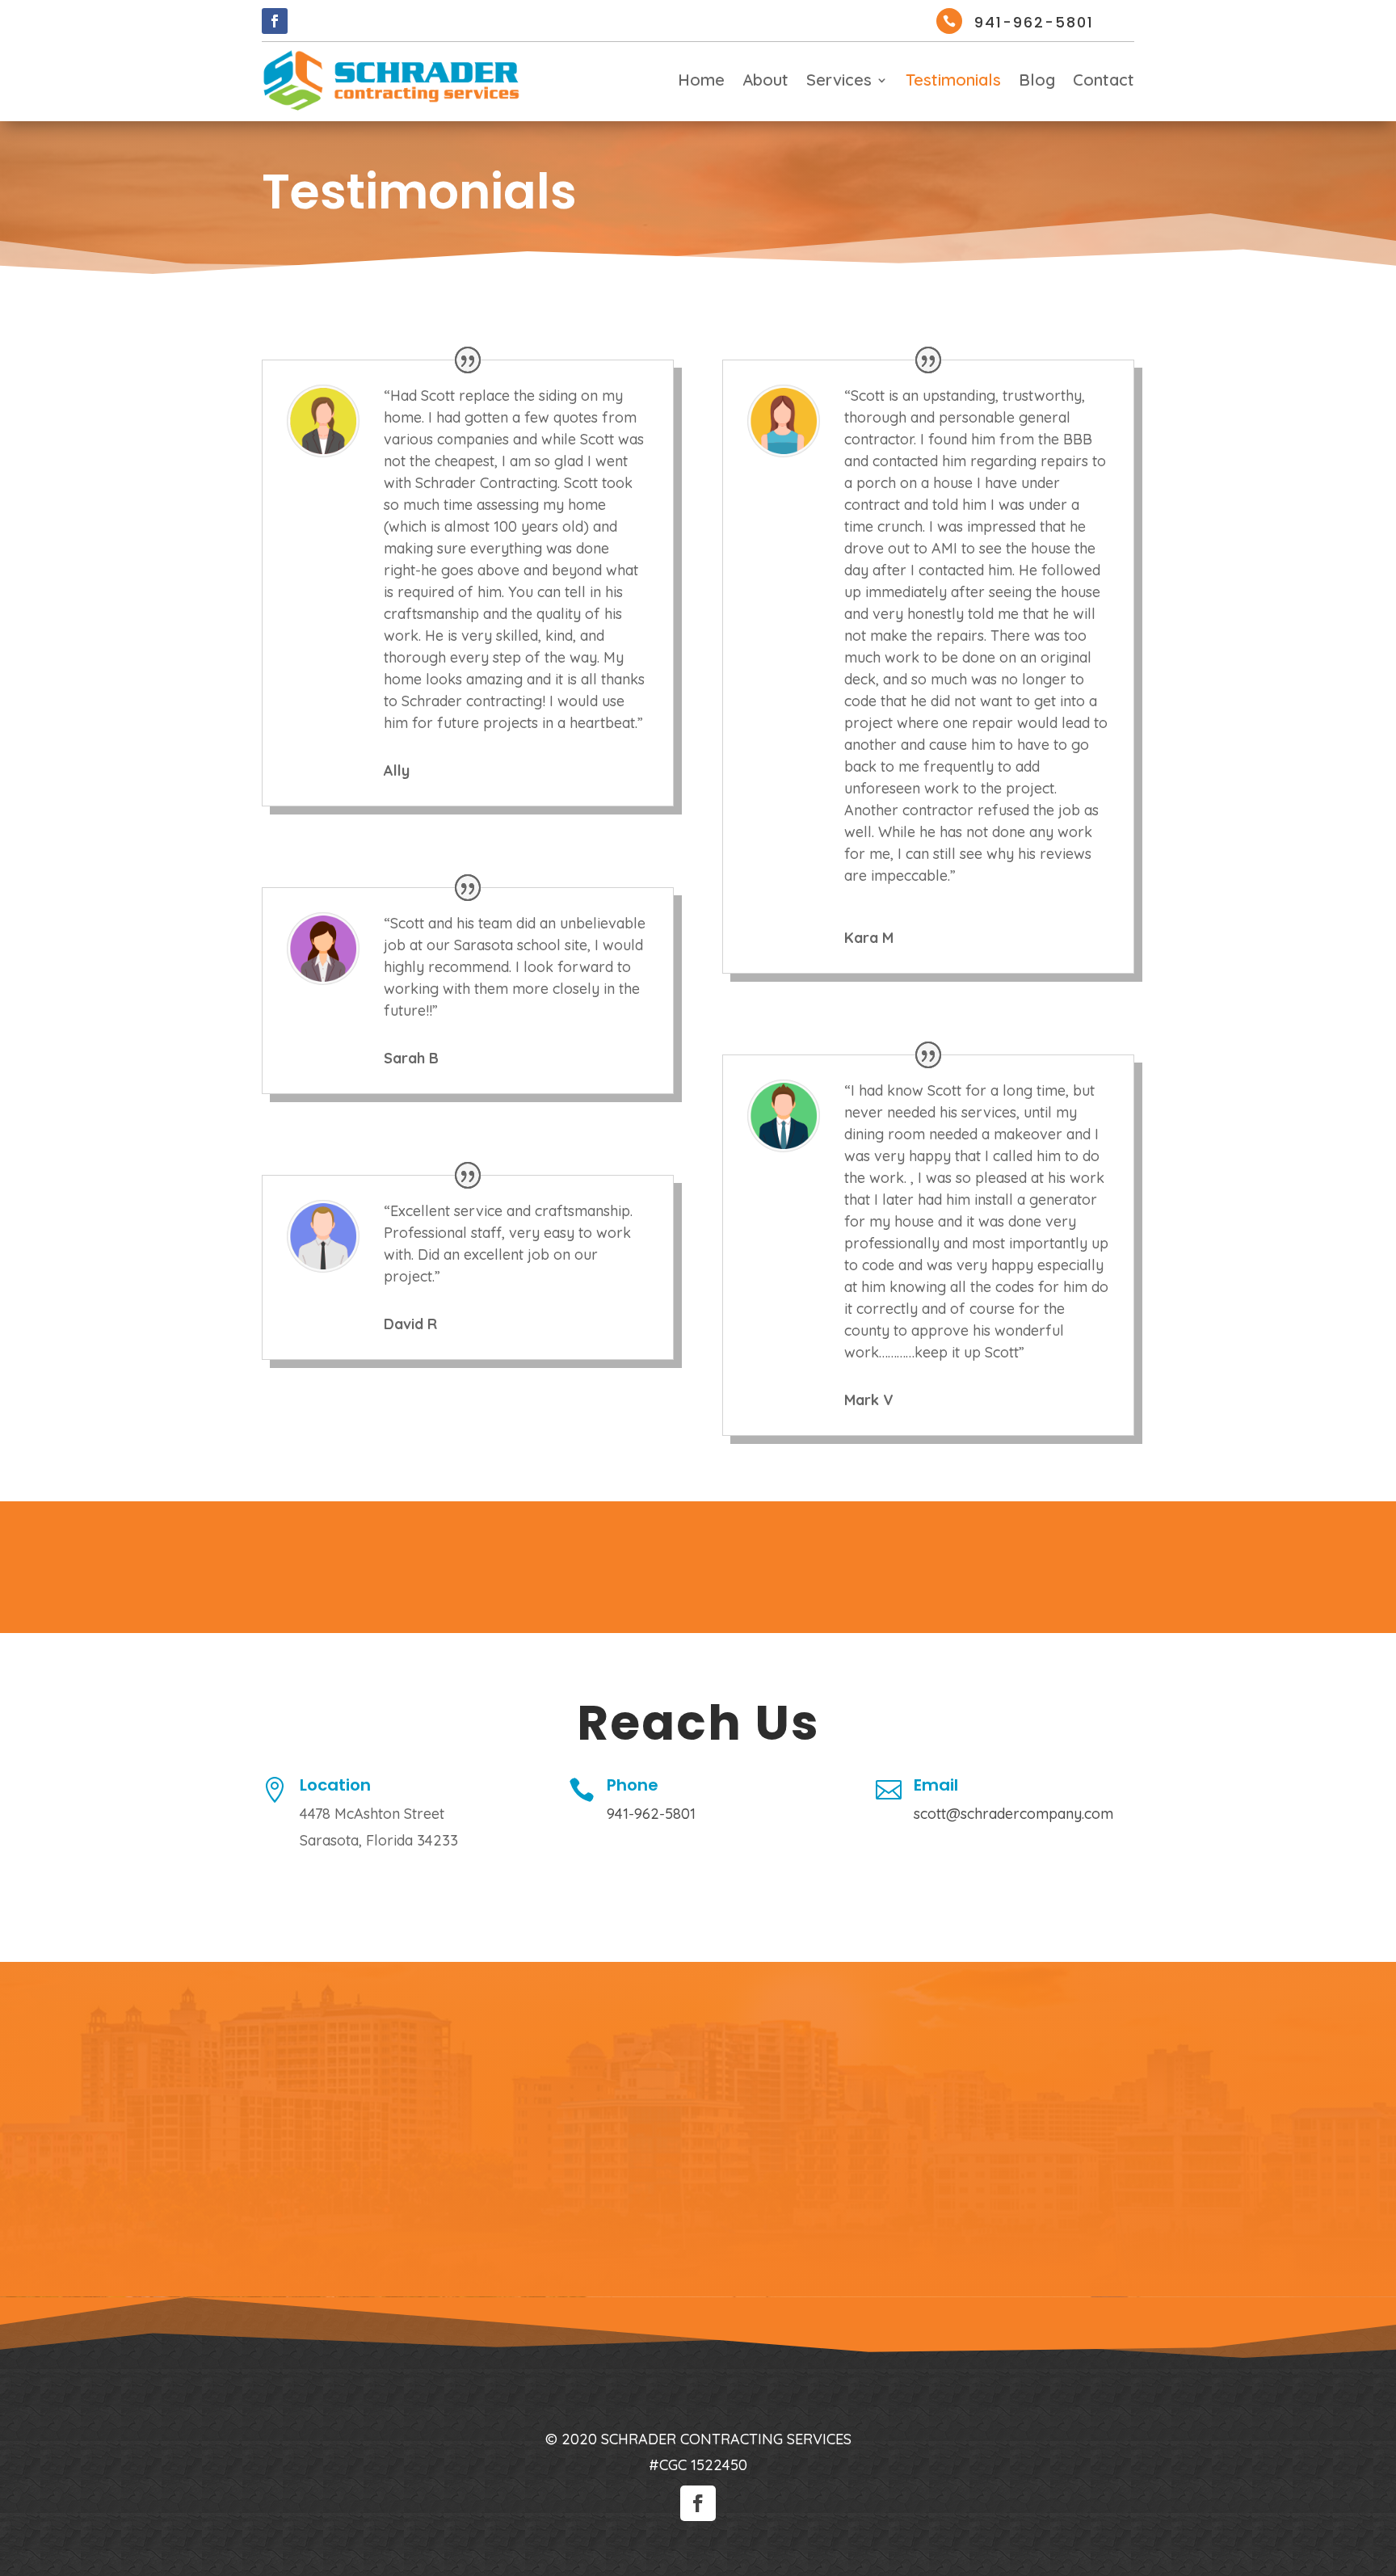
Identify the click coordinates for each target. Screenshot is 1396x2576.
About (765, 82)
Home (701, 82)
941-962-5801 (1034, 22)
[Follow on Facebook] (275, 21)
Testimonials (953, 82)
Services (839, 82)
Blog (1037, 82)
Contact (1104, 82)
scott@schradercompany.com (1013, 1814)
